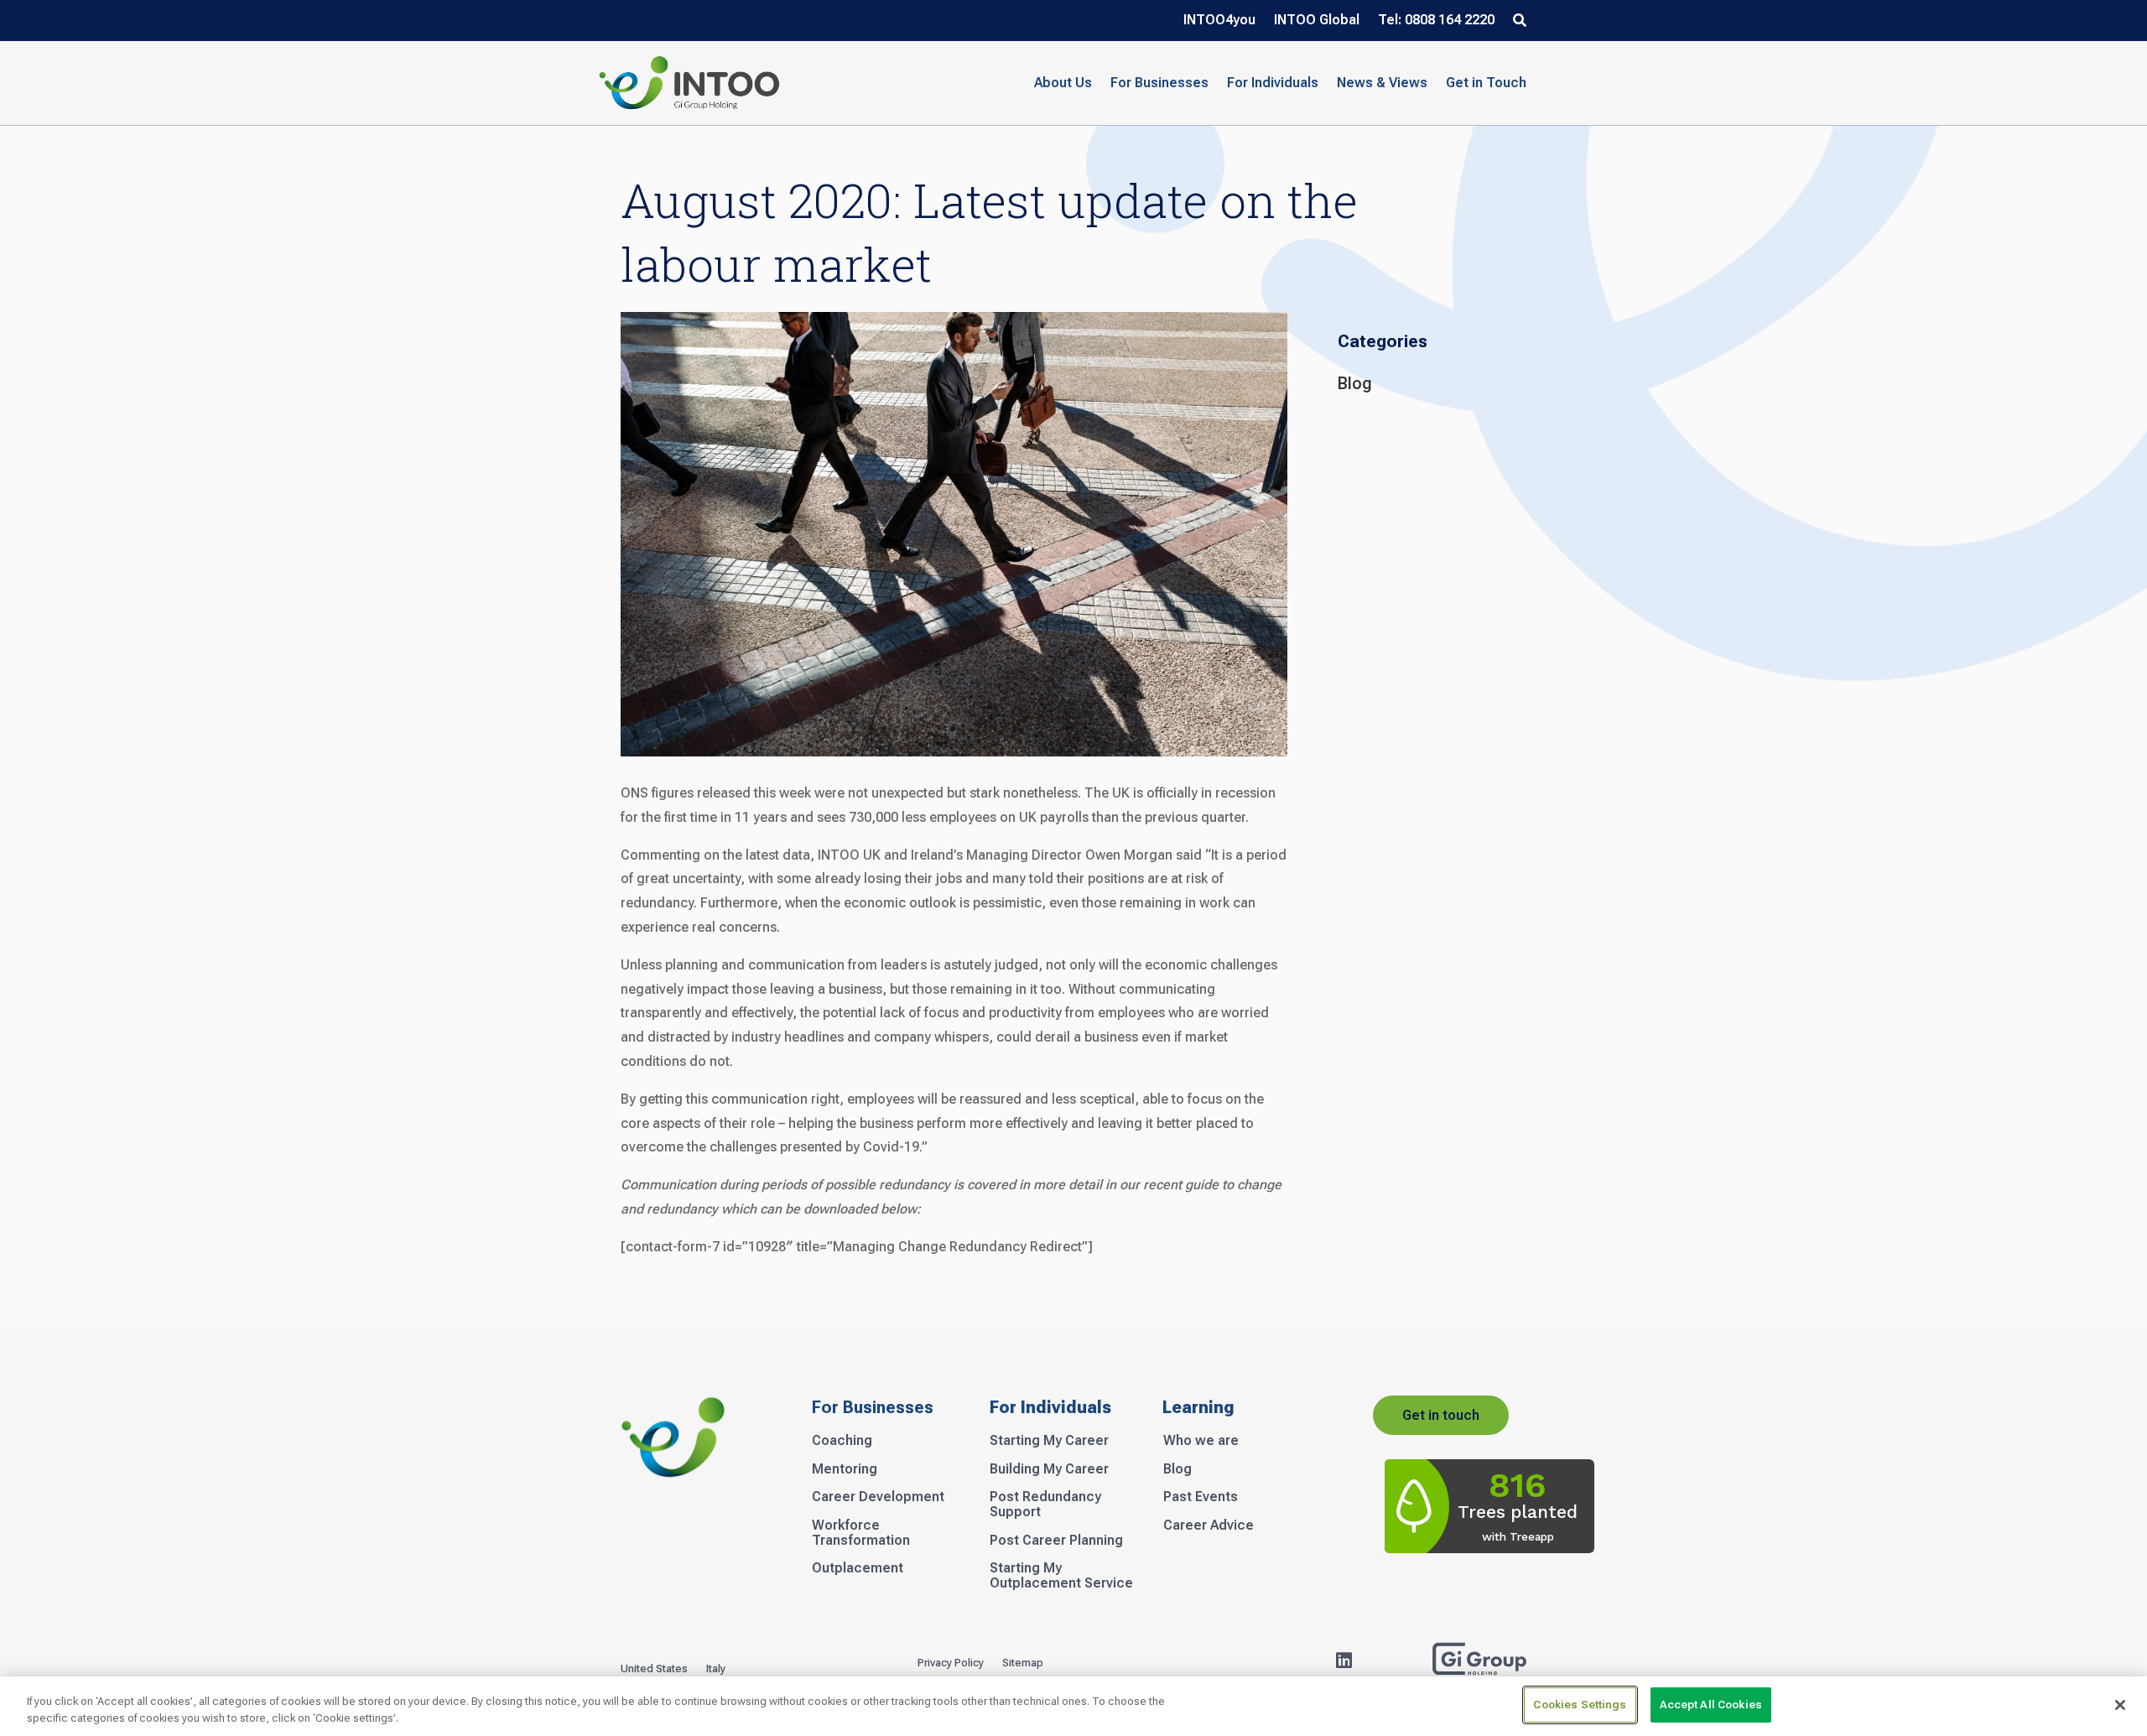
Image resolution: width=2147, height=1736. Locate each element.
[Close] (2120, 1705)
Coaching (842, 1441)
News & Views (1382, 83)
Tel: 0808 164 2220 (1436, 21)
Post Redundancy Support (1045, 1505)
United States (654, 1669)
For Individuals (1273, 83)
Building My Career (1049, 1469)
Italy (716, 1669)
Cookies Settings (1580, 1705)
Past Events (1201, 1497)
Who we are (1201, 1441)
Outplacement (858, 1568)
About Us (1063, 83)
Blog (1355, 383)
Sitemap (1023, 1663)
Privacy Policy (951, 1663)
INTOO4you (1219, 21)
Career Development (878, 1497)
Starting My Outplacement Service (1061, 1576)
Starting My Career (1049, 1441)
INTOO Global (1317, 21)
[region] (1073, 1706)
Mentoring (845, 1469)
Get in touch (1441, 1415)
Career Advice (1209, 1525)
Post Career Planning (1056, 1541)
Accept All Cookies (1711, 1705)
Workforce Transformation (861, 1533)
